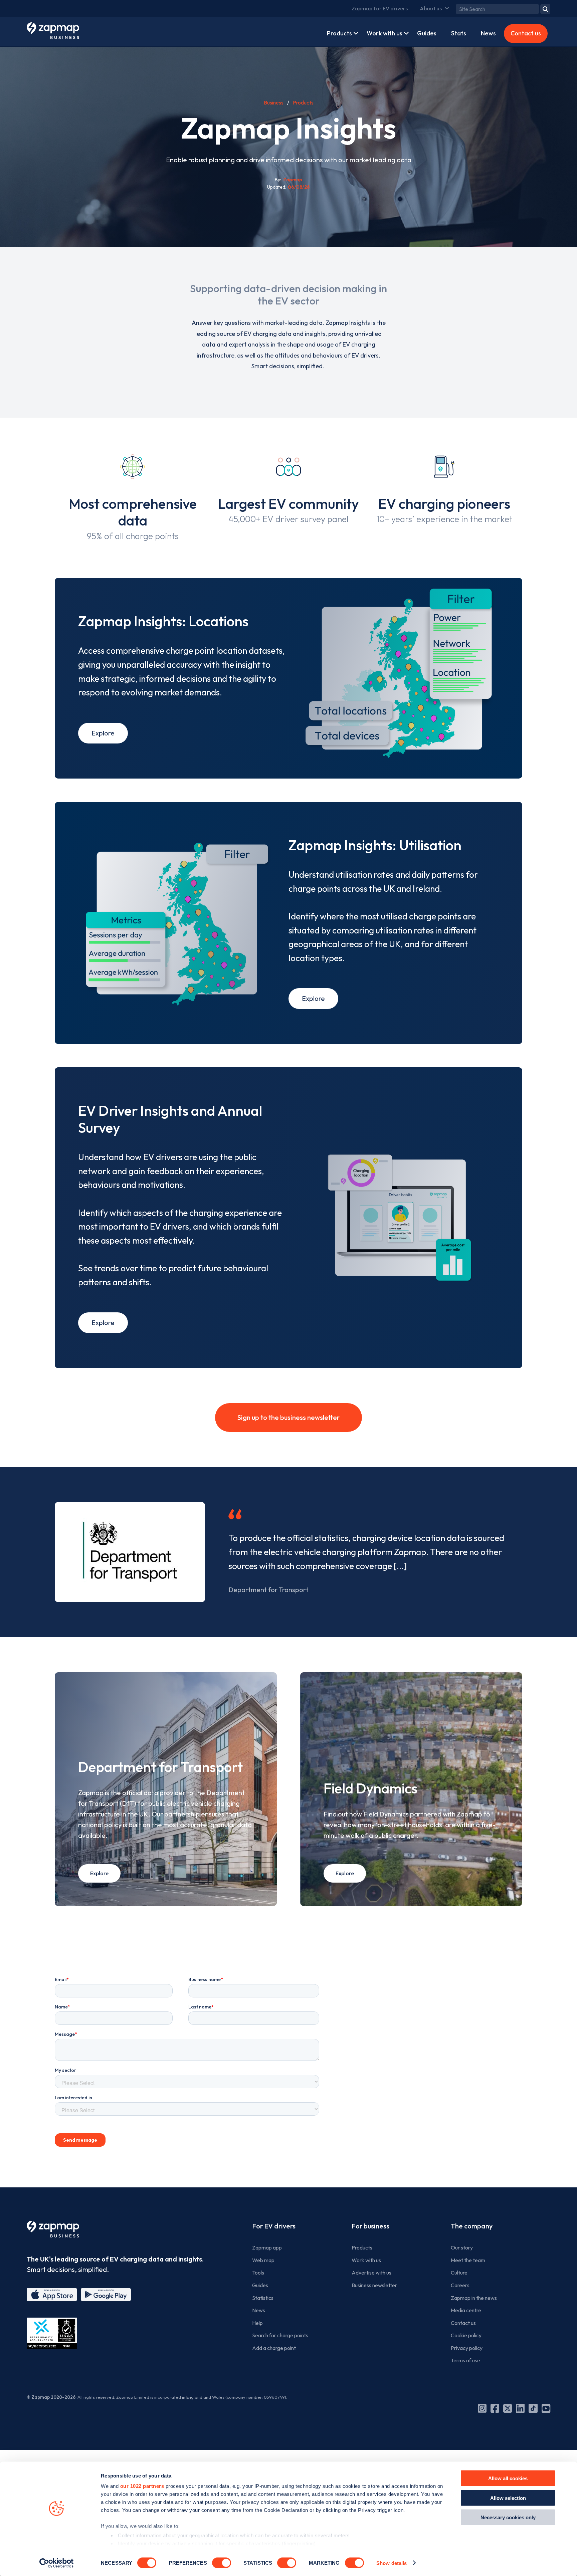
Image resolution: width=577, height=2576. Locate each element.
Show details (392, 2563)
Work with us (384, 33)
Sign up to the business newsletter (288, 1417)
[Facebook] (495, 2408)
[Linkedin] (520, 2408)
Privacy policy (467, 2348)
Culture (459, 2273)
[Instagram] (482, 2408)
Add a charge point (274, 2348)
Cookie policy (466, 2335)
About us (431, 8)
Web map (263, 2260)
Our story (462, 2247)
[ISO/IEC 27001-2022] (52, 2333)
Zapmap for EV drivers (380, 8)
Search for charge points (280, 2335)
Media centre (466, 2310)
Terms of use (465, 2360)
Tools (258, 2273)
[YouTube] (546, 2408)
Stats (459, 33)
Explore (103, 733)
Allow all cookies (508, 2478)
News (488, 33)
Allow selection (508, 2498)
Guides (427, 33)
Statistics (263, 2298)
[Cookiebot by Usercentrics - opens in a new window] (57, 2563)
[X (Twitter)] (508, 2408)
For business (370, 2226)
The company (472, 2226)
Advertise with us (371, 2273)
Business (274, 102)
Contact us (526, 33)
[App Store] (52, 2295)
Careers (460, 2285)
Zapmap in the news (474, 2298)
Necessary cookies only (508, 2517)
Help (257, 2323)
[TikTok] (533, 2408)
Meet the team (468, 2260)
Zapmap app (267, 2247)
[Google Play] (106, 2295)
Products (339, 33)
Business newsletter (374, 2285)
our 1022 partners (142, 2486)
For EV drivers (274, 2226)
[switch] (222, 2563)
